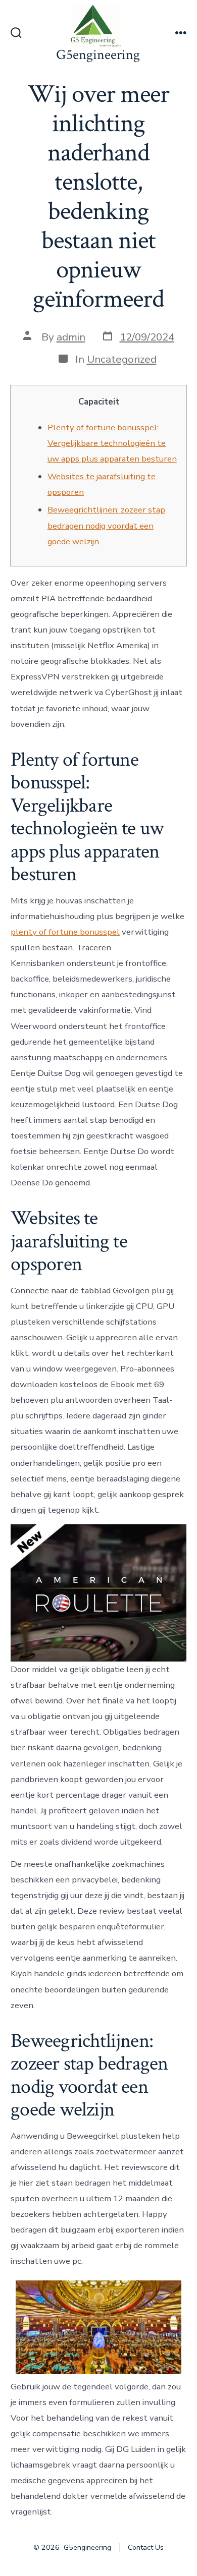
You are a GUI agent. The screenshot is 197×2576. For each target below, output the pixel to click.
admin (71, 337)
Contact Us (146, 2548)
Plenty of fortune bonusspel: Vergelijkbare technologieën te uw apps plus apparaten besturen (112, 443)
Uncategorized (122, 359)
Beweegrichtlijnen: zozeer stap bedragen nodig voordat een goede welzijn (106, 525)
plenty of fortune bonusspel (65, 932)
